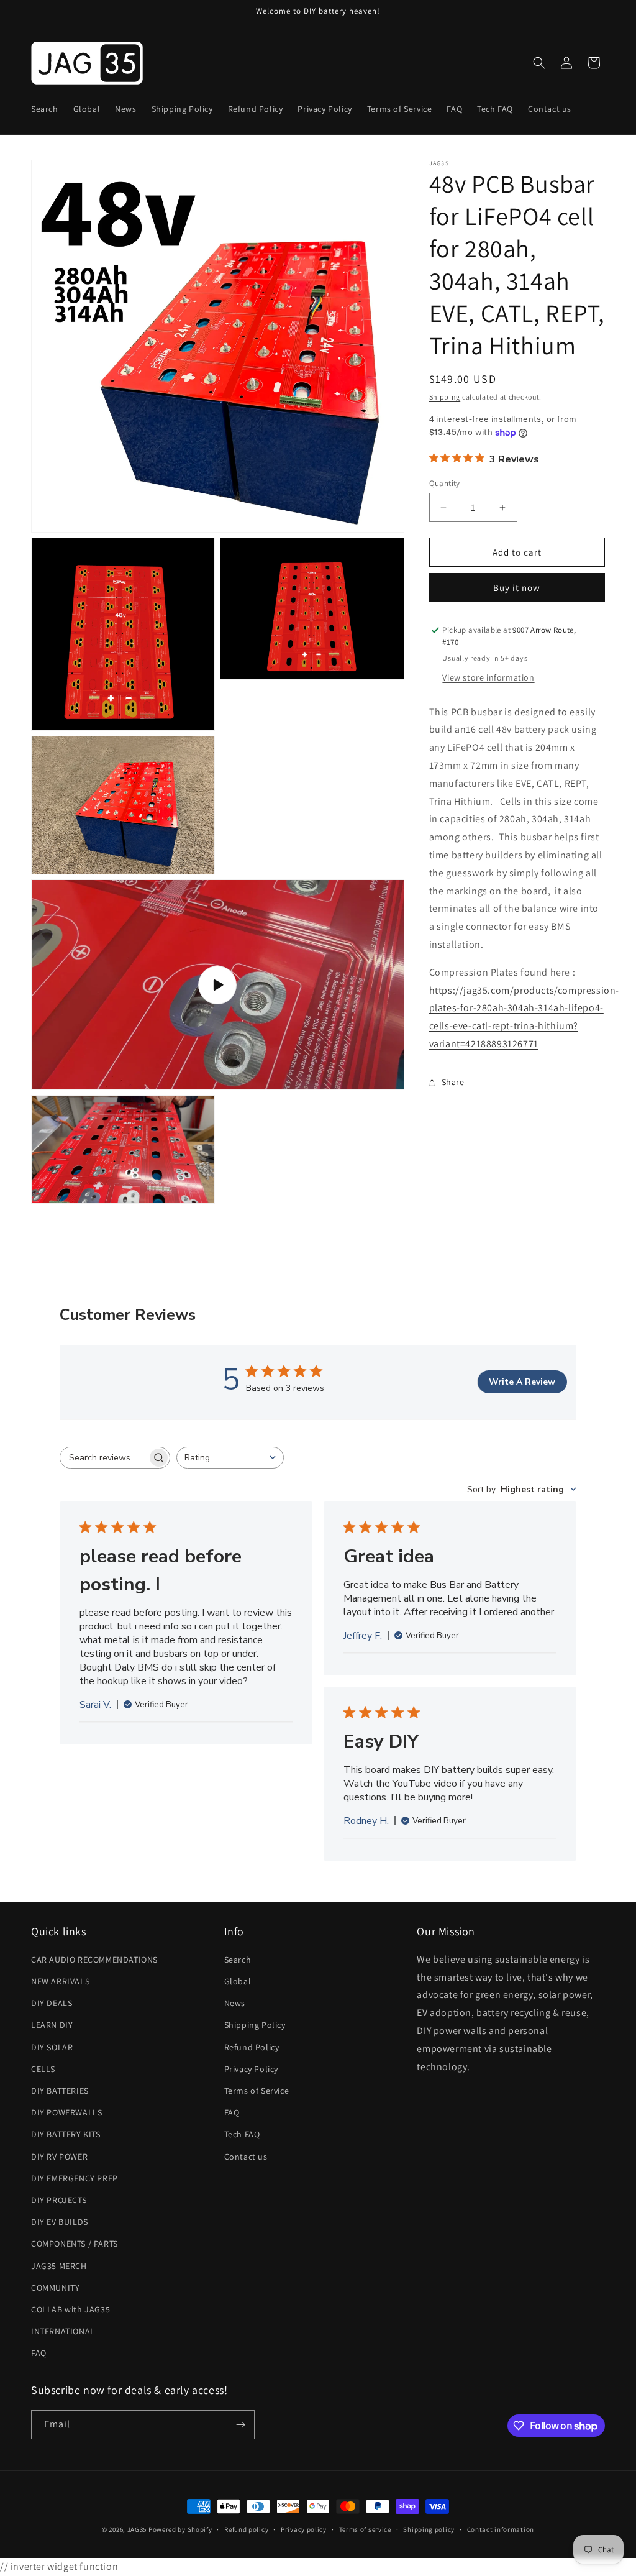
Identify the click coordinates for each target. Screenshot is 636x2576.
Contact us (246, 2157)
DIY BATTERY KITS (66, 2134)
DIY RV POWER (59, 2157)
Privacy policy (304, 2529)
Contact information (501, 2529)
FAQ (39, 2353)
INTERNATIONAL (63, 2331)
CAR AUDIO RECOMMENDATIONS (94, 1960)
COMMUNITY (55, 2288)
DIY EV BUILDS (60, 2222)
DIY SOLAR (52, 2047)
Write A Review (522, 1382)
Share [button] (453, 1082)
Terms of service (365, 2529)
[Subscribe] (240, 2425)
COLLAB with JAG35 (70, 2309)
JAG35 (137, 2529)
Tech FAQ (242, 2134)
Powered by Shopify (180, 2529)
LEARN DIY (52, 2025)
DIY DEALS (52, 2003)
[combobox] (230, 1458)
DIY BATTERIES (60, 2091)
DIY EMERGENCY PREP (75, 2178)
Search (238, 1960)
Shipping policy (429, 2529)
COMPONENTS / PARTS (75, 2244)
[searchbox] (104, 1458)
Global (238, 1981)
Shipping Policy (255, 2025)
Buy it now (517, 588)
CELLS (43, 2069)
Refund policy (246, 2529)
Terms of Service (257, 2091)
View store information (488, 677)
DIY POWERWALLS (66, 2112)
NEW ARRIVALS (60, 1981)
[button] (539, 63)
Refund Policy (252, 2047)
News (235, 2003)
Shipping (445, 397)
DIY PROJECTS (59, 2200)
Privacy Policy (251, 2069)
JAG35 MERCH (59, 2266)
